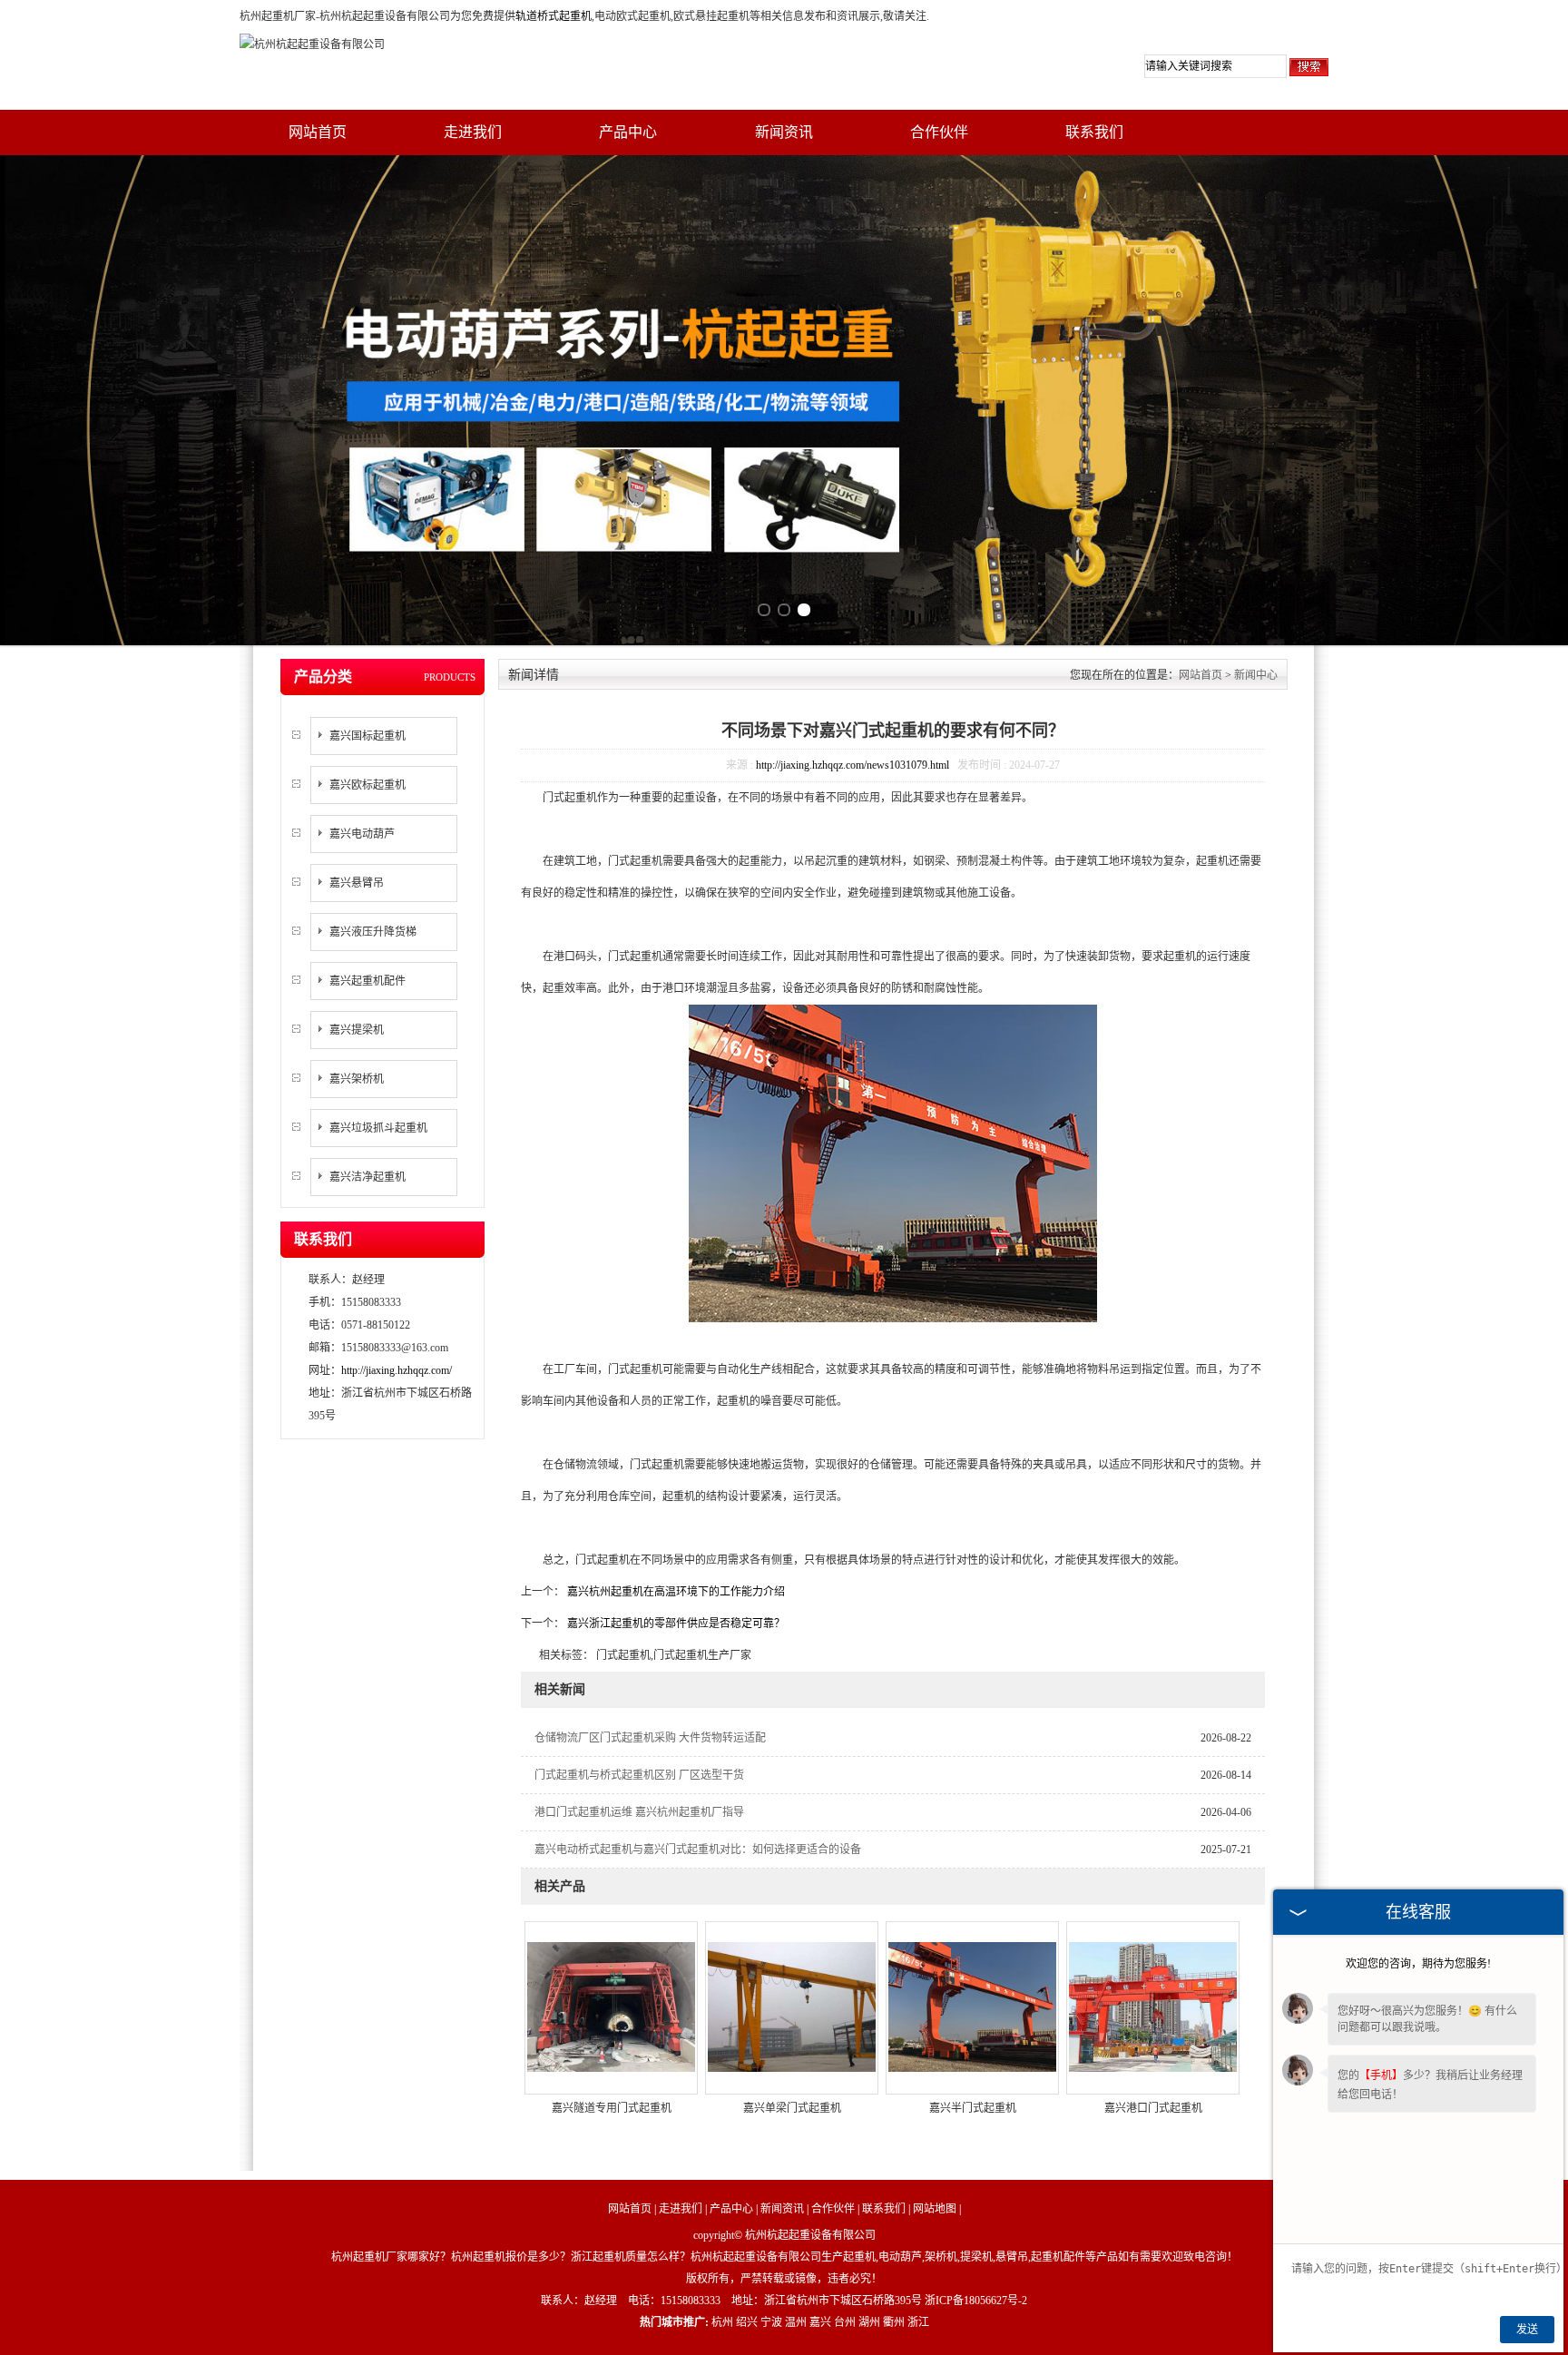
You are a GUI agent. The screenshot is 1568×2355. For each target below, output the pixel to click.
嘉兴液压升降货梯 (373, 932)
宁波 (771, 2322)
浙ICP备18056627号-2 (976, 2301)
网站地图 (935, 2209)
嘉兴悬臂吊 (357, 883)
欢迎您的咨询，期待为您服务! (1418, 1964)
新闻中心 (1256, 675)
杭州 (722, 2322)
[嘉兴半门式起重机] (972, 2006)
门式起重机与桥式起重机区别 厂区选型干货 (639, 1775)
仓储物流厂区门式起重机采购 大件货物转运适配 (650, 1738)
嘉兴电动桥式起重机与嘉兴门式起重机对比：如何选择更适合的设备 (698, 1850)
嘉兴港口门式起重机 (1153, 2108)
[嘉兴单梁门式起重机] (792, 2006)
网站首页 (318, 132)
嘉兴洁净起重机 (367, 1177)
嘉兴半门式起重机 (973, 2108)
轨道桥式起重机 (554, 16)
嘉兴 (820, 2322)
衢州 (894, 2322)
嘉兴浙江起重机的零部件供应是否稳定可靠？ (675, 1624)
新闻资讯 (784, 132)
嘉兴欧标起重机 (367, 785)
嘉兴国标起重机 (367, 736)
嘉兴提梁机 (357, 1030)
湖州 (869, 2322)
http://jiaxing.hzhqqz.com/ (397, 1370)
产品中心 (628, 132)
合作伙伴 (939, 132)
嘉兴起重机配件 (367, 981)
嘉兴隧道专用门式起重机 (612, 2108)
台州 (845, 2322)
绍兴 (747, 2322)
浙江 (918, 2322)
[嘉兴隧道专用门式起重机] (611, 2006)
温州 (796, 2322)
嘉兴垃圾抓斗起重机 (378, 1128)
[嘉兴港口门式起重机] (1153, 2006)
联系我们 (1094, 132)
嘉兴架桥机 (357, 1079)
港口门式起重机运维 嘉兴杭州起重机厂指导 (639, 1812)
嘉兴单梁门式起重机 (792, 2108)
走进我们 (473, 132)
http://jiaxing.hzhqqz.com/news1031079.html (853, 765)
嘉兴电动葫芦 (362, 834)
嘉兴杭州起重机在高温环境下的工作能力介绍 (675, 1592)
